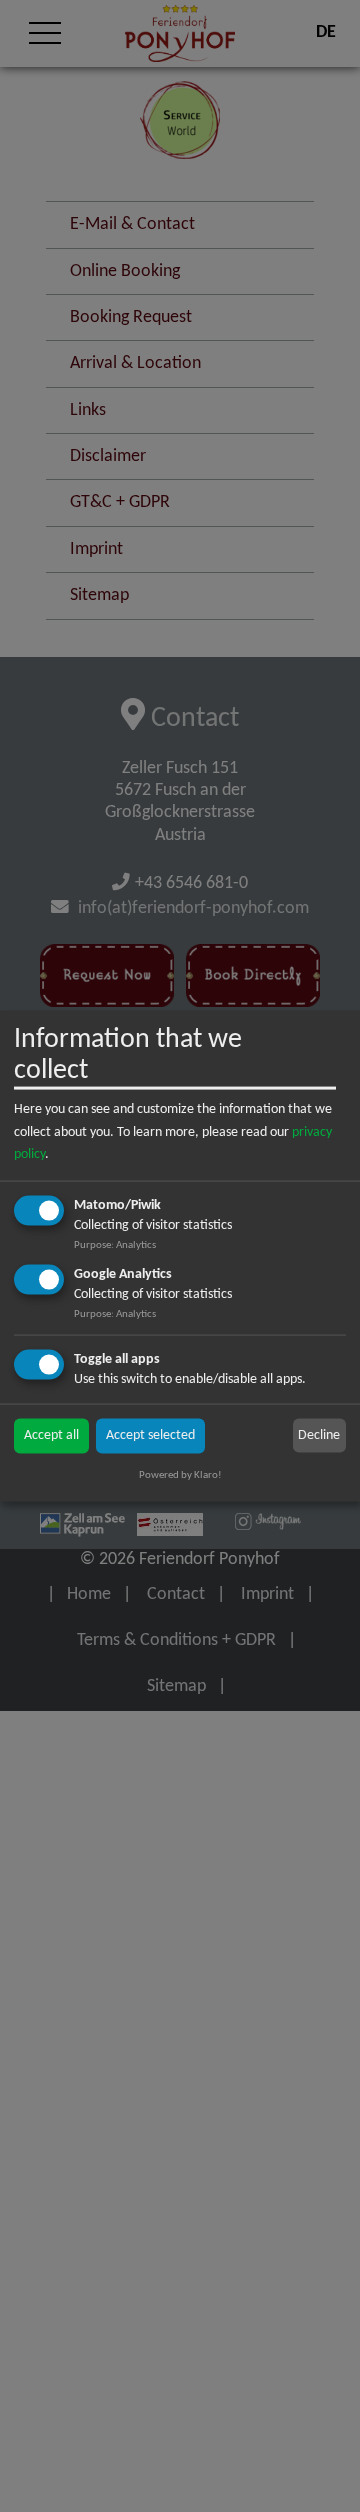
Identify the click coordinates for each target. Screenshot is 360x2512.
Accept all (51, 1435)
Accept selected (150, 1435)
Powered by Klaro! (180, 1475)
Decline (319, 1434)
